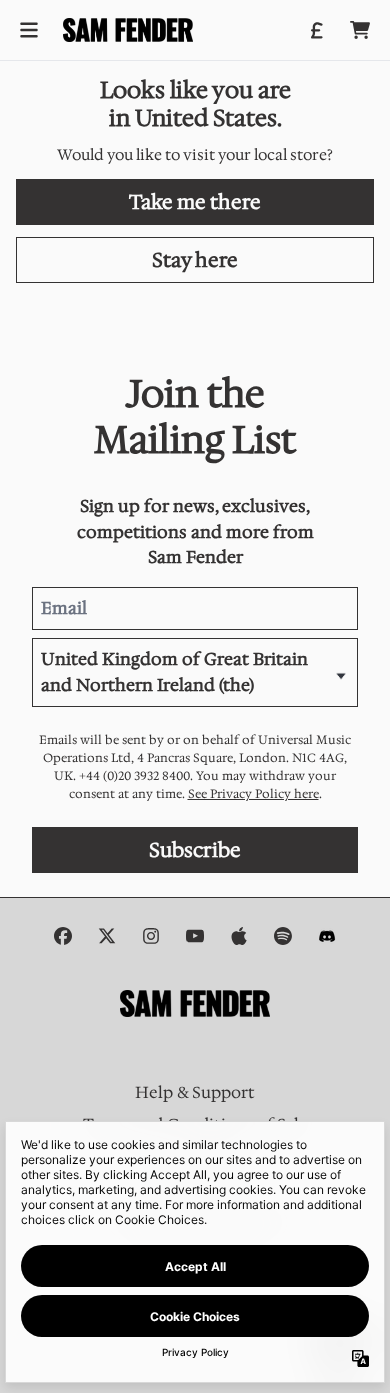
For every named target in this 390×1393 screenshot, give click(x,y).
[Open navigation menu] (29, 30)
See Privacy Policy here (253, 794)
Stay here (195, 260)
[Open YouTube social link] (195, 936)
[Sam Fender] (128, 29)
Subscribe (195, 850)
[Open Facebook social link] (63, 936)
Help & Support (195, 1092)
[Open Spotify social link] (283, 936)
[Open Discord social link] (327, 936)
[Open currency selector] (316, 30)
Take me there (195, 202)
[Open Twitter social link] (107, 936)
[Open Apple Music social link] (239, 936)
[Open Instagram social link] (151, 936)
